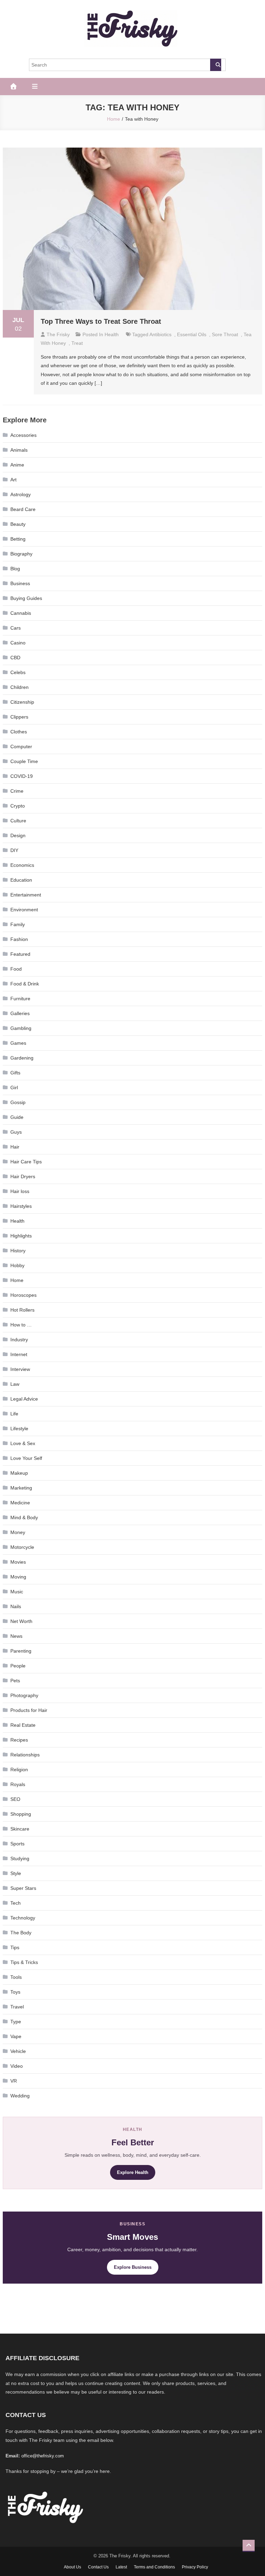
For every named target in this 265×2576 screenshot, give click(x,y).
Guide (17, 1117)
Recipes (19, 1740)
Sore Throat (225, 334)
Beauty (18, 524)
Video (17, 2066)
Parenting (21, 1651)
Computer (21, 746)
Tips (15, 1947)
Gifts (15, 1073)
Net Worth (21, 1621)
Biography (21, 554)
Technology (23, 1918)
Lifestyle (19, 1429)
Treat (77, 343)
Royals (18, 1784)
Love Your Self (26, 1458)
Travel (17, 2007)
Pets (15, 1681)
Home (17, 1280)
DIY (14, 850)
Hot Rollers (22, 1310)
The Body (21, 1933)
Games (18, 1043)
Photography (24, 1695)
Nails (16, 1606)
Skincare (20, 1829)
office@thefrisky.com (43, 2456)
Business (20, 583)
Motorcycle (22, 1547)
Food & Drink (25, 984)
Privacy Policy (195, 2567)
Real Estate (23, 1725)
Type (16, 2022)
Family (18, 924)
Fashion (19, 939)
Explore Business (133, 2267)
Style (16, 1873)
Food (16, 969)
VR (14, 2081)
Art (13, 480)
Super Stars (23, 1888)
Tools (16, 1977)
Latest (121, 2567)
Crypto (18, 806)
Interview (20, 1369)
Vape (16, 2036)
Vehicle (18, 2051)
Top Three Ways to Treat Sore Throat (101, 321)
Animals (19, 450)
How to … (21, 1325)
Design (18, 835)
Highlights (21, 1236)
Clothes (19, 732)
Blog (15, 569)
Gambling (21, 1028)
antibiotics (160, 334)
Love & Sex (23, 1443)
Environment (24, 910)
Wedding (20, 2096)
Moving (18, 1577)
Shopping (21, 1814)
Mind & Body (24, 1517)
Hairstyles (21, 1206)
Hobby (17, 1265)
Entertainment (26, 895)
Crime (17, 791)
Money (18, 1532)
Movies (18, 1562)
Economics (22, 865)
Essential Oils (192, 334)
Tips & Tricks (24, 1962)
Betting (18, 539)
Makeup (19, 1473)
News (16, 1636)
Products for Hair (29, 1710)
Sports (17, 1844)
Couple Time (24, 761)
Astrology (21, 494)
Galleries (20, 1013)
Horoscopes (23, 1295)
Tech (16, 1903)
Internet (19, 1354)
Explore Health (133, 2172)
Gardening (22, 1058)
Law (15, 1384)
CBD (15, 658)
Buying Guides (26, 598)
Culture (18, 821)
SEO (15, 1799)
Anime (17, 465)
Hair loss (20, 1191)
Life (14, 1414)
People (18, 1666)
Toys (15, 1992)
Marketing (21, 1488)
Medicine (20, 1503)
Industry (19, 1340)
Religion (19, 1770)
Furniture (20, 999)
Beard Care (23, 509)
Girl (14, 1087)
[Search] (216, 65)
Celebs (18, 672)
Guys (16, 1132)
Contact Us (98, 2567)
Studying (20, 1858)
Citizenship (22, 702)
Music (17, 1592)
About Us (72, 2567)
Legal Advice (24, 1399)
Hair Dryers (23, 1176)
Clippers (19, 717)
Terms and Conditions (154, 2567)
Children (19, 687)
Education (21, 880)
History (18, 1251)
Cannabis (21, 613)
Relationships (25, 1755)
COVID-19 (22, 776)
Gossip (18, 1102)
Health (112, 334)
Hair (15, 1147)
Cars (16, 628)
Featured (20, 954)
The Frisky (58, 334)
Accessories (23, 435)
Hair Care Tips (26, 1162)
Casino (18, 643)
